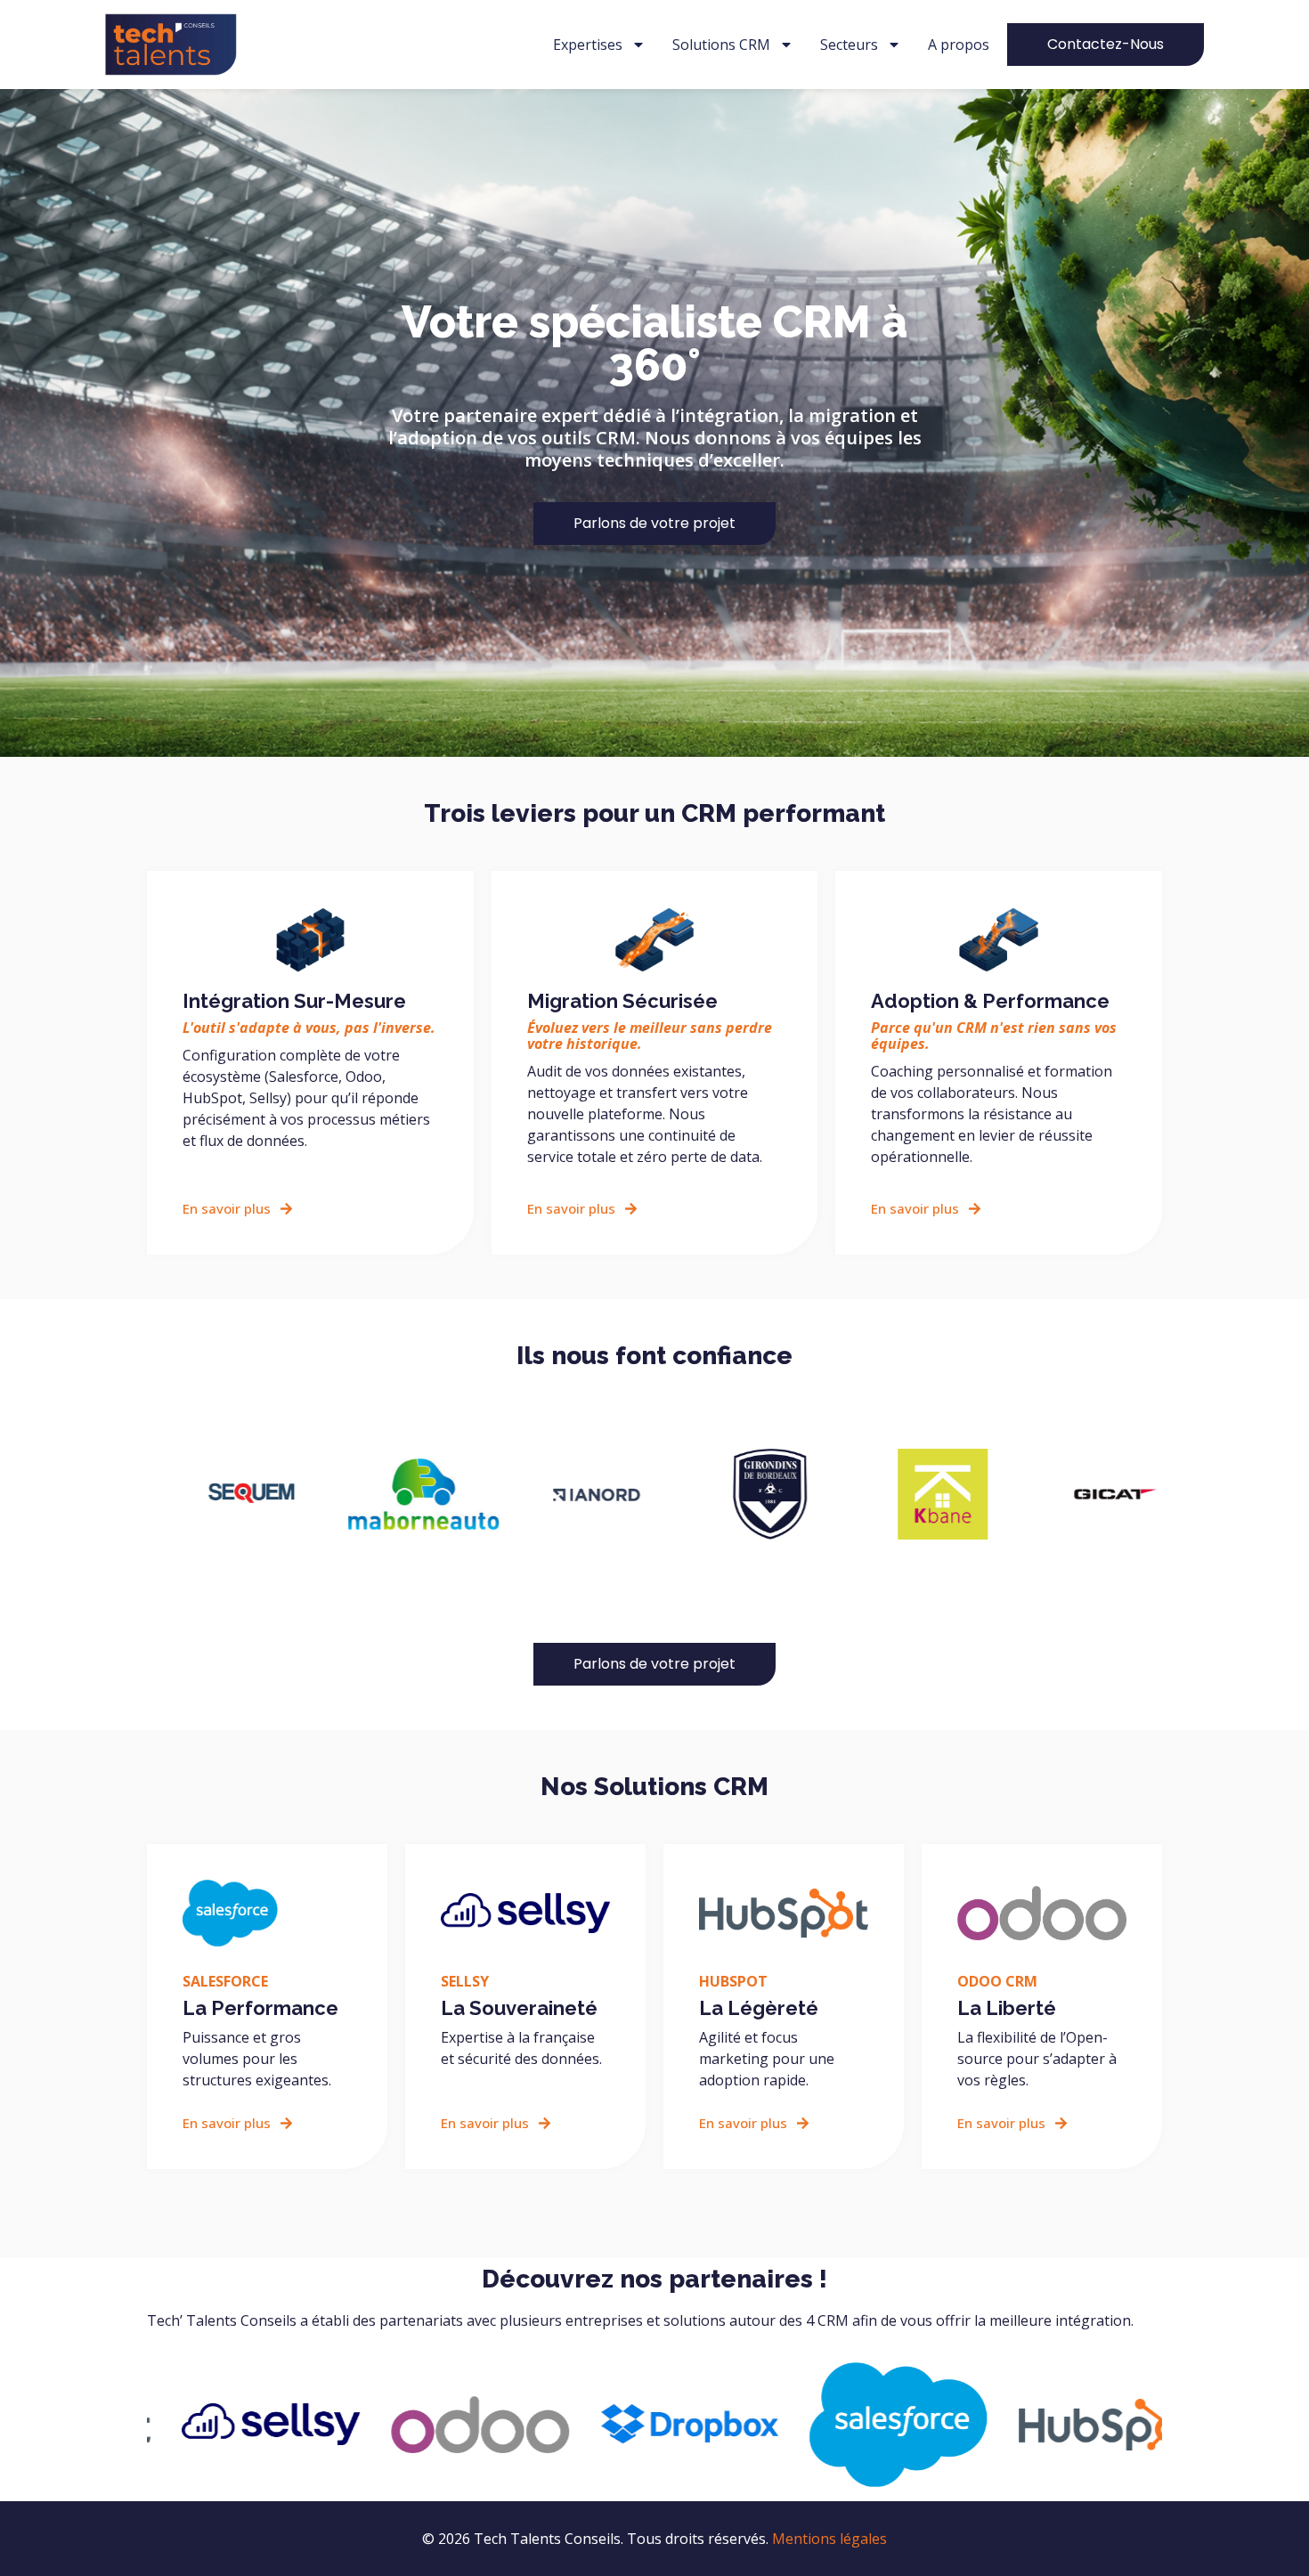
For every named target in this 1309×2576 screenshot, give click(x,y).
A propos (959, 45)
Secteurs (849, 45)
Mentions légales (829, 2539)
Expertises (588, 45)
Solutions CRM (721, 45)
